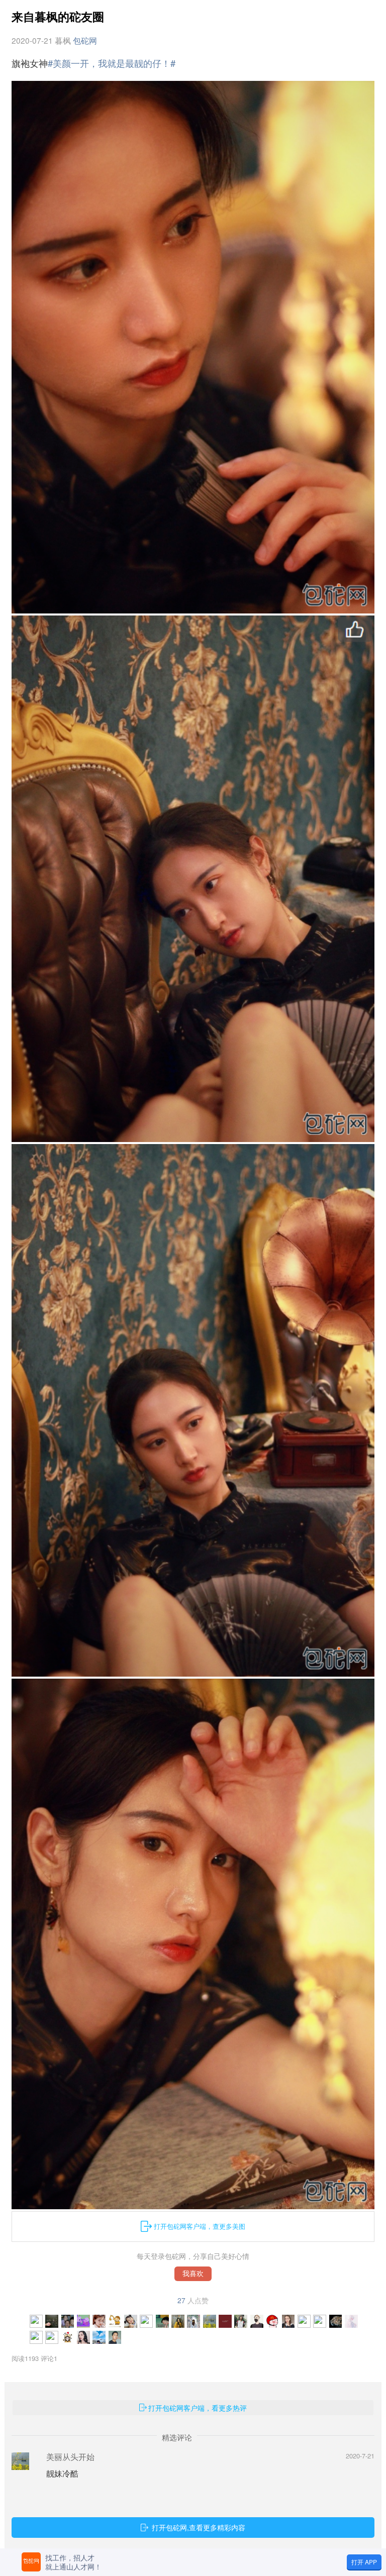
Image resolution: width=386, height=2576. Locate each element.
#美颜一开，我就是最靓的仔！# (112, 63)
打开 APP (364, 2562)
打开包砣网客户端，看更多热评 (198, 2408)
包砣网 (85, 40)
